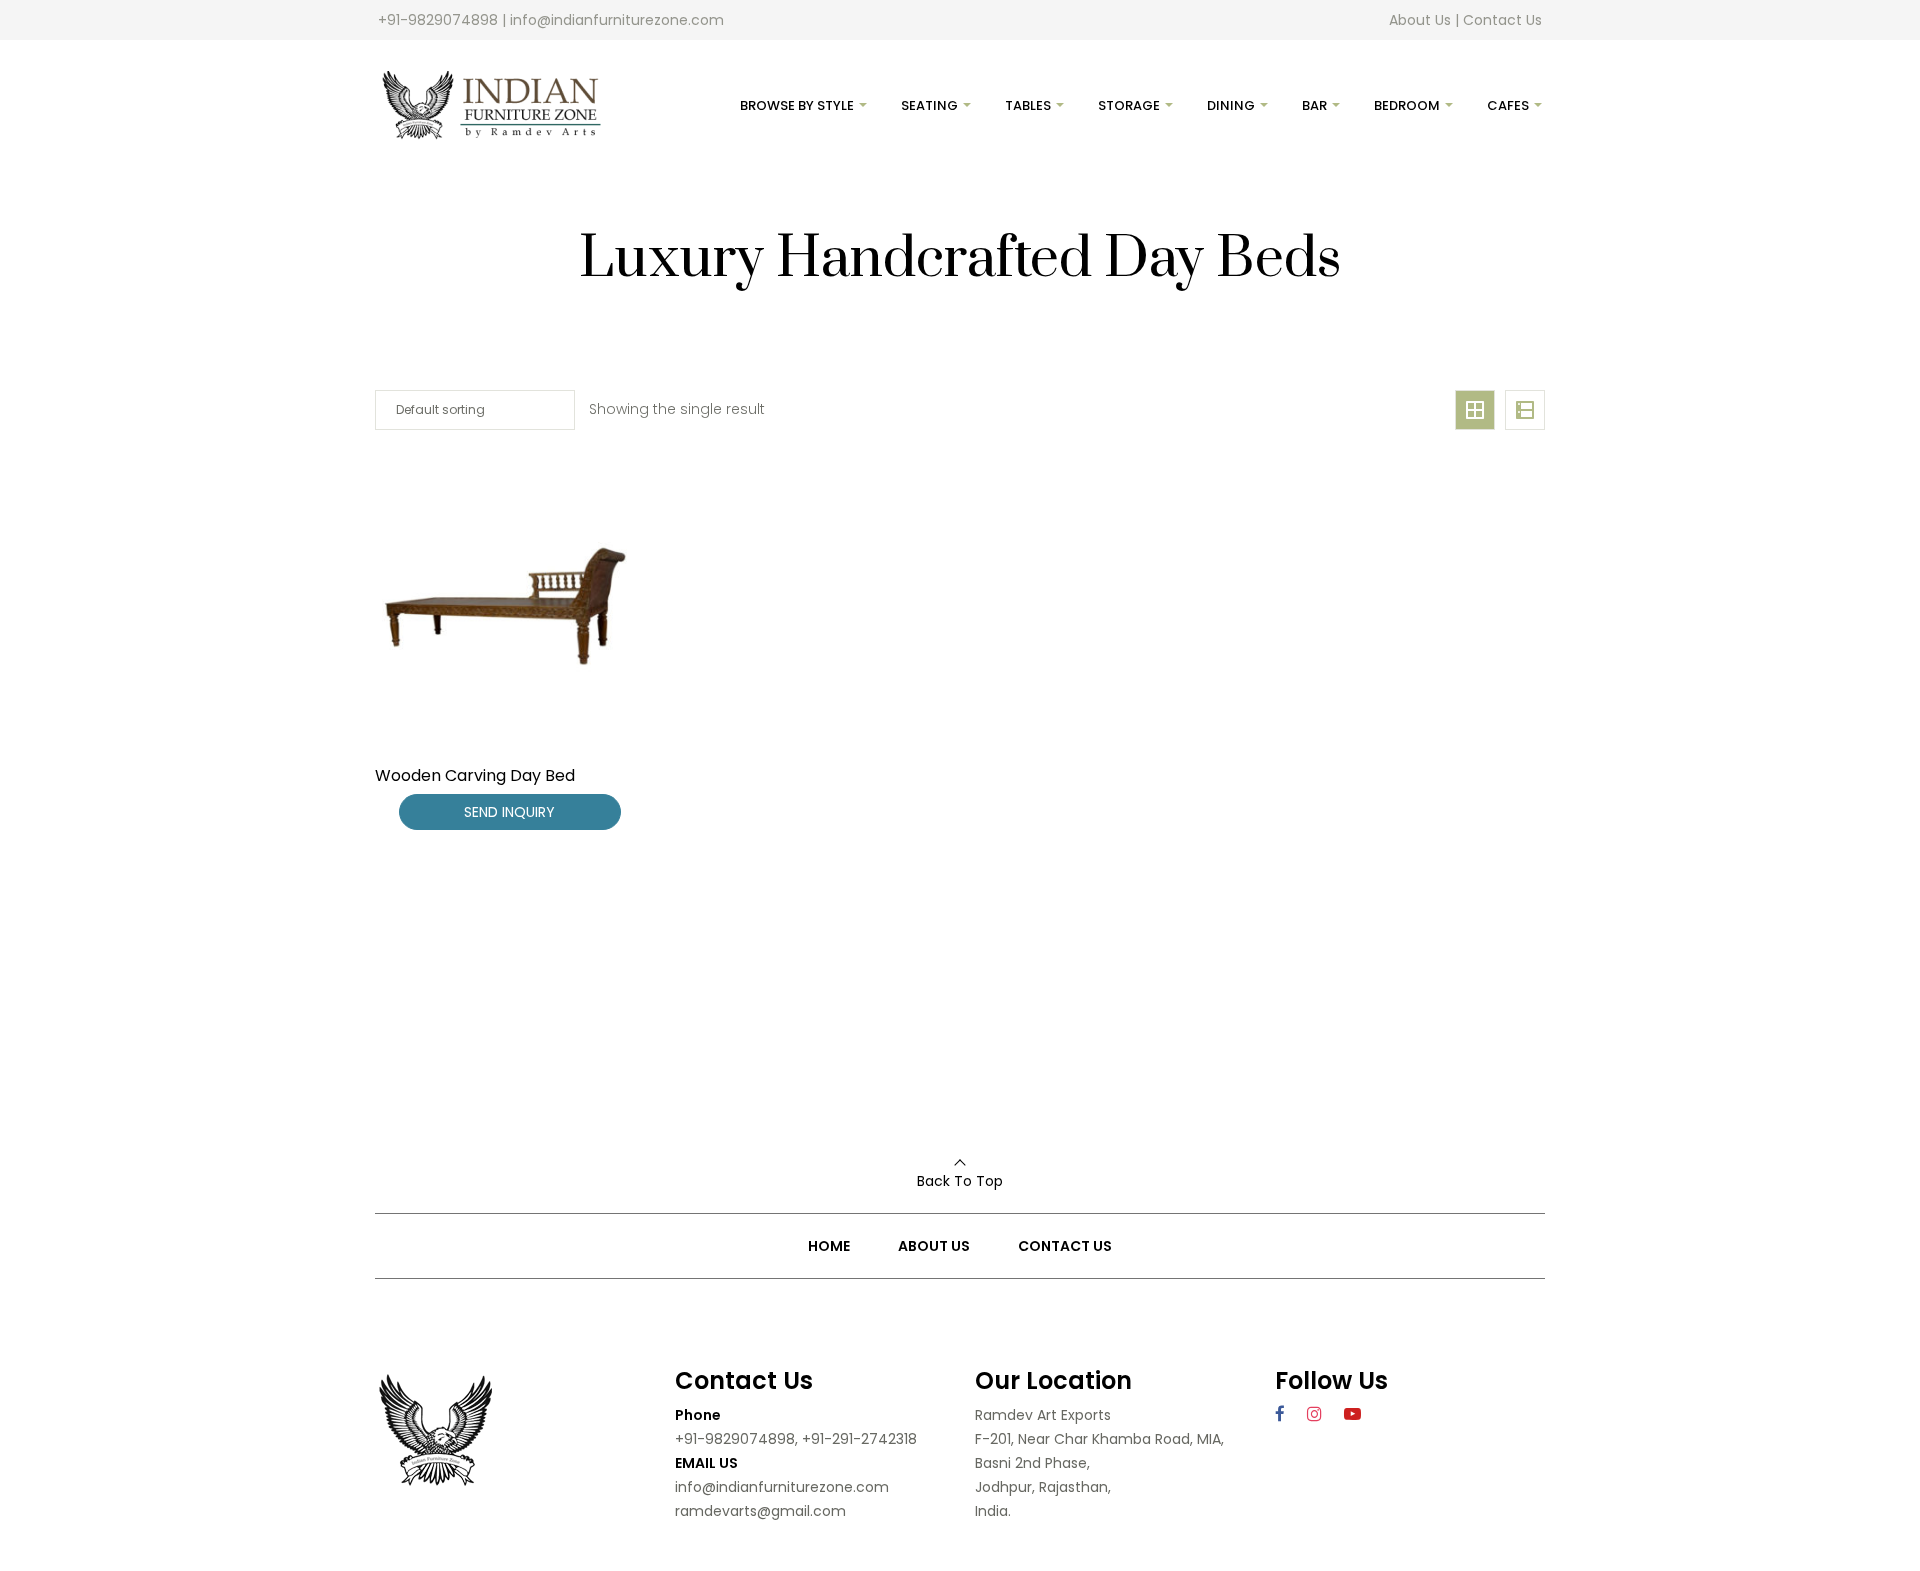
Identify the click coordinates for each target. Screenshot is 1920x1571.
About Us (1420, 20)
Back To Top (960, 1181)
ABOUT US (934, 1246)
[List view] (1525, 410)
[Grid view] (1475, 410)
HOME (829, 1246)
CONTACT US (1065, 1246)
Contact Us (1502, 20)
